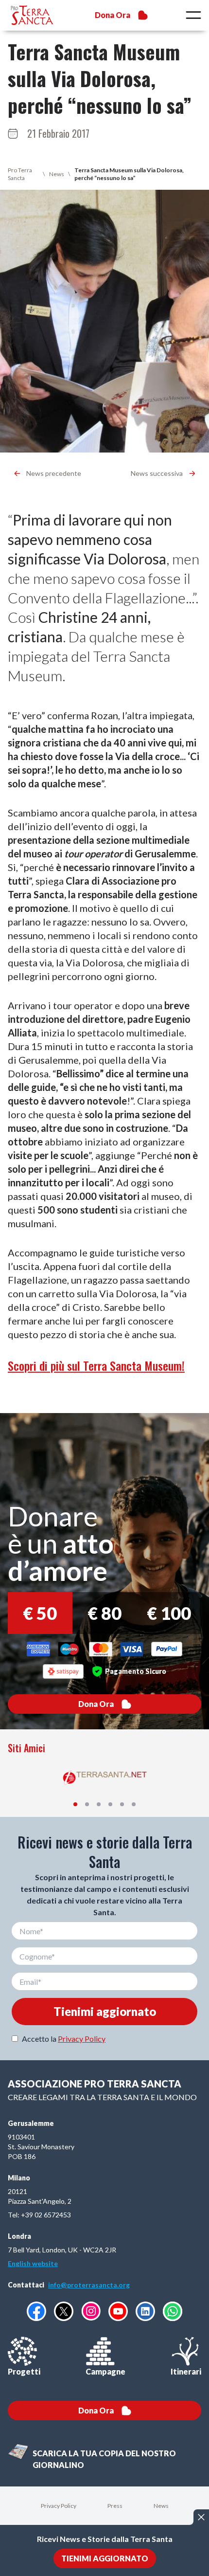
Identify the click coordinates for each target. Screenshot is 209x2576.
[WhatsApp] (173, 2311)
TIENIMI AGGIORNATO (105, 2558)
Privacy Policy (82, 2039)
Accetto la (64, 2039)
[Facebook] (36, 2311)
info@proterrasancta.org (89, 2285)
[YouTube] (118, 2311)
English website (33, 2263)
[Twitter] (64, 2311)
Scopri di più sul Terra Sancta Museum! (96, 1365)
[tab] (75, 1804)
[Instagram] (91, 2311)
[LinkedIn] (145, 2311)
